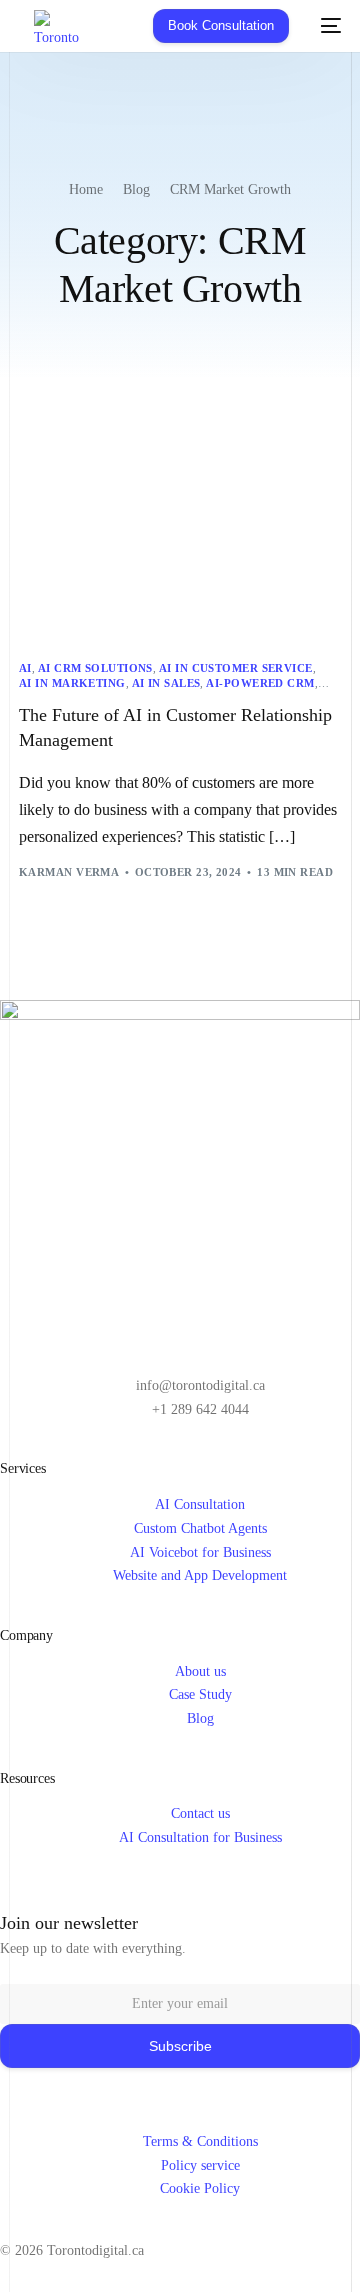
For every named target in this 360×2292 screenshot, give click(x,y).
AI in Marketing (72, 683)
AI (25, 668)
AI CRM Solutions (95, 668)
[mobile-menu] (325, 26)
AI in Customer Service (236, 668)
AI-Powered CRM (260, 683)
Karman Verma (69, 872)
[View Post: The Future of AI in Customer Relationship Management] (180, 541)
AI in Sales (166, 683)
